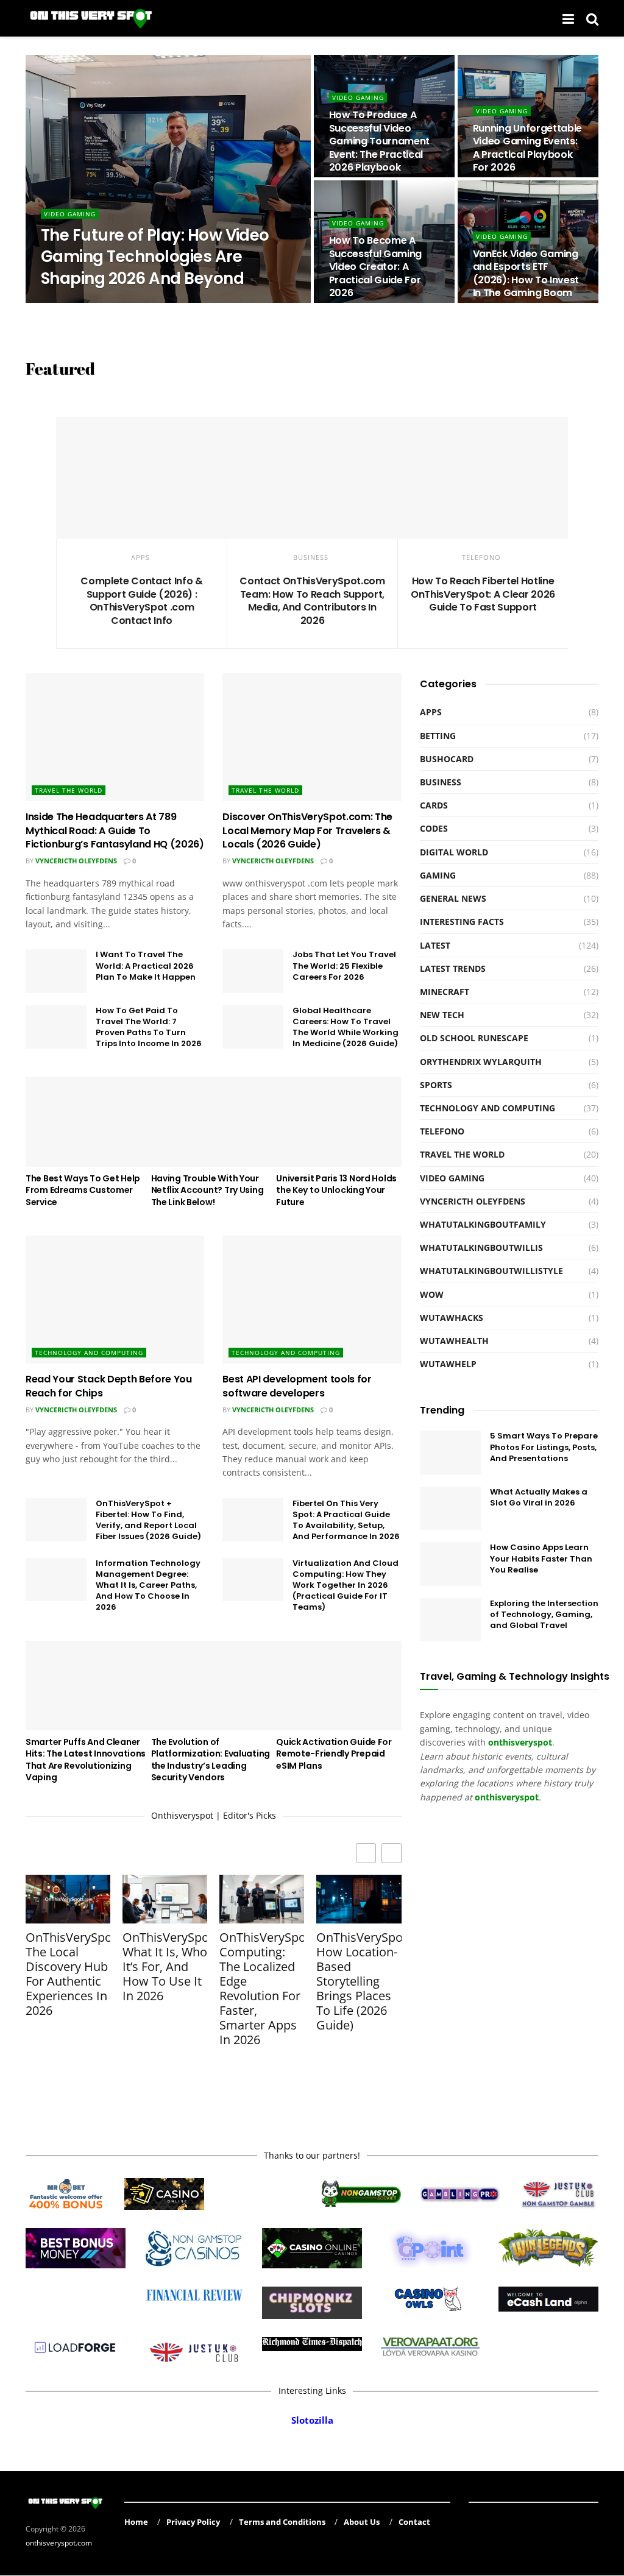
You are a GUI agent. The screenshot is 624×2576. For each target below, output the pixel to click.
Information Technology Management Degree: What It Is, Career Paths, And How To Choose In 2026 (148, 1585)
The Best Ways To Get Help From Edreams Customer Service (83, 1190)
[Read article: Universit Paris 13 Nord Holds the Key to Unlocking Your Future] (339, 1122)
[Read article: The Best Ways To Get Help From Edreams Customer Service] (88, 1122)
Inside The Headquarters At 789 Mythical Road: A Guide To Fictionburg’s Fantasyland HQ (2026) (115, 830)
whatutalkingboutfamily (483, 1224)
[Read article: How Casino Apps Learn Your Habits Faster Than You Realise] (450, 1564)
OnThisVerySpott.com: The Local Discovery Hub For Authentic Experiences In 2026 (68, 1974)
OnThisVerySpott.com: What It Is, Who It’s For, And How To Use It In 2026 (165, 1967)
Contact (414, 2522)
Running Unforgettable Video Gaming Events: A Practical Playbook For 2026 (527, 148)
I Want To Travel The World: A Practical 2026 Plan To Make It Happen (146, 965)
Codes (434, 828)
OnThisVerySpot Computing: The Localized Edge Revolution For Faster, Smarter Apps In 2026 (262, 1989)
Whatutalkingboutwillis (481, 1247)
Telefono (481, 557)
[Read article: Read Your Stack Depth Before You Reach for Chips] (115, 1300)
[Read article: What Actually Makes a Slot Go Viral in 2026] (450, 1509)
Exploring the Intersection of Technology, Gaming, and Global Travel (544, 1614)
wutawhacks (452, 1318)
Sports (436, 1085)
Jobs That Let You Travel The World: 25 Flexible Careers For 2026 (344, 965)
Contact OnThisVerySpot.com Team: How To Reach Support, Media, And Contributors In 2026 (312, 601)
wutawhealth (454, 1341)
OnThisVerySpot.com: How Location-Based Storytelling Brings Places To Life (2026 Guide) (359, 1981)
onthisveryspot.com (59, 2543)
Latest (435, 945)
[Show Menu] (568, 18)
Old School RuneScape (474, 1038)
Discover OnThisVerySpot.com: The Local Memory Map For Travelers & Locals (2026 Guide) (307, 830)
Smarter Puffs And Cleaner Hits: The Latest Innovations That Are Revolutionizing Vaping (86, 1760)
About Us (362, 2522)
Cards (434, 805)
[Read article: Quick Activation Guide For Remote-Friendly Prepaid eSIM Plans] (339, 1686)
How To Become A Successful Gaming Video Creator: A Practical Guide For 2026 (376, 267)
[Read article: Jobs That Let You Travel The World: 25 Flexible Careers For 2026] (253, 971)
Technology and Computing (89, 1353)
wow (432, 1294)
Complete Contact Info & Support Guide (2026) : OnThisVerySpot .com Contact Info (142, 601)
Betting (438, 736)
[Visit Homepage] (92, 18)
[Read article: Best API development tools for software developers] (312, 1300)
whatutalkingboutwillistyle (491, 1271)
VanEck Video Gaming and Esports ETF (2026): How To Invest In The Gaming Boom (526, 274)
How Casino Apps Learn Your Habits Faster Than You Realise (541, 1558)
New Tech (442, 1015)
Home (136, 2522)
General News (453, 898)
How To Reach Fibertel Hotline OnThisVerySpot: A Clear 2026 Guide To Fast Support (483, 594)
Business (311, 557)
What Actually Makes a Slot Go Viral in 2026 (539, 1497)
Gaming (438, 875)
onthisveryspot (507, 1797)
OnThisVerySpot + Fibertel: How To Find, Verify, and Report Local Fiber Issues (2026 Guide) (148, 1520)
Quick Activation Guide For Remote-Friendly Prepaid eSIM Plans (334, 1754)
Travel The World (69, 790)
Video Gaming (70, 214)
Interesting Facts (462, 922)
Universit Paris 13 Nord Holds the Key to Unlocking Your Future (336, 1190)
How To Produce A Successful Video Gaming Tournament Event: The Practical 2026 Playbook (380, 141)
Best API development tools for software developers (297, 1386)
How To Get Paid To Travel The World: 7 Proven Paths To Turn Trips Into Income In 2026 (149, 1027)
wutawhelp (448, 1364)
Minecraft (445, 992)
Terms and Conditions (282, 2522)
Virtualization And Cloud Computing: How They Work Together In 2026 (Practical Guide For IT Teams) (346, 1585)
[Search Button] (592, 18)
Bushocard (447, 759)
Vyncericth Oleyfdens (76, 861)
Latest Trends (453, 968)
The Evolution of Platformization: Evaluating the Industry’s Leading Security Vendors (211, 1760)
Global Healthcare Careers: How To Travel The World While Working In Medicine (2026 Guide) (346, 1027)
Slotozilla (312, 2420)
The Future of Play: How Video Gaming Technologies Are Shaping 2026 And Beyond (155, 257)
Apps (140, 557)
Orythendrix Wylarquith (98, 302)
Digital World (454, 852)
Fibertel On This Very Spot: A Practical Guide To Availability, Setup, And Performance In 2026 (346, 1520)
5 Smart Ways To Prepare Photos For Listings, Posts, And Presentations (544, 1447)
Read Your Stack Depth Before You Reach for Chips (109, 1386)
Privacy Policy (193, 2522)
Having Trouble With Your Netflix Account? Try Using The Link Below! (207, 1190)
